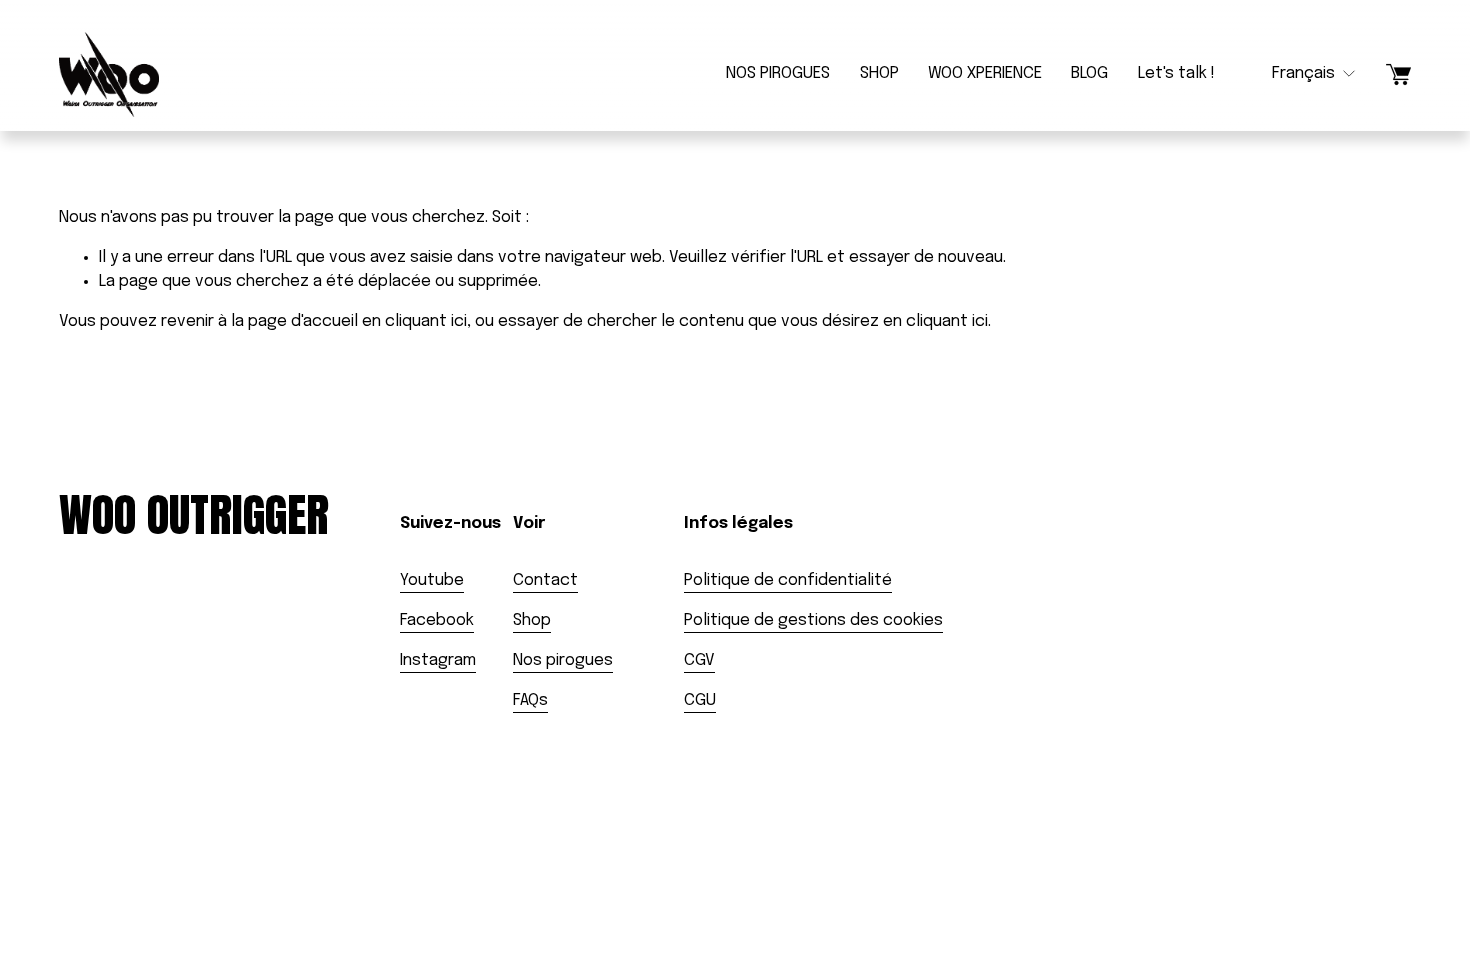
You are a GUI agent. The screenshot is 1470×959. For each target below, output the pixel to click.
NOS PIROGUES (778, 73)
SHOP (879, 73)
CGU (700, 700)
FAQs (530, 700)
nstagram (439, 660)
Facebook (437, 620)
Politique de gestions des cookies (813, 620)
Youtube (432, 580)
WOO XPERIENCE (985, 73)
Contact (545, 580)
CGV (699, 660)
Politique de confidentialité (788, 580)
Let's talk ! (1176, 73)
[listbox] (1300, 74)
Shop (532, 620)
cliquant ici (426, 321)
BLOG (1089, 73)
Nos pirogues (563, 660)
